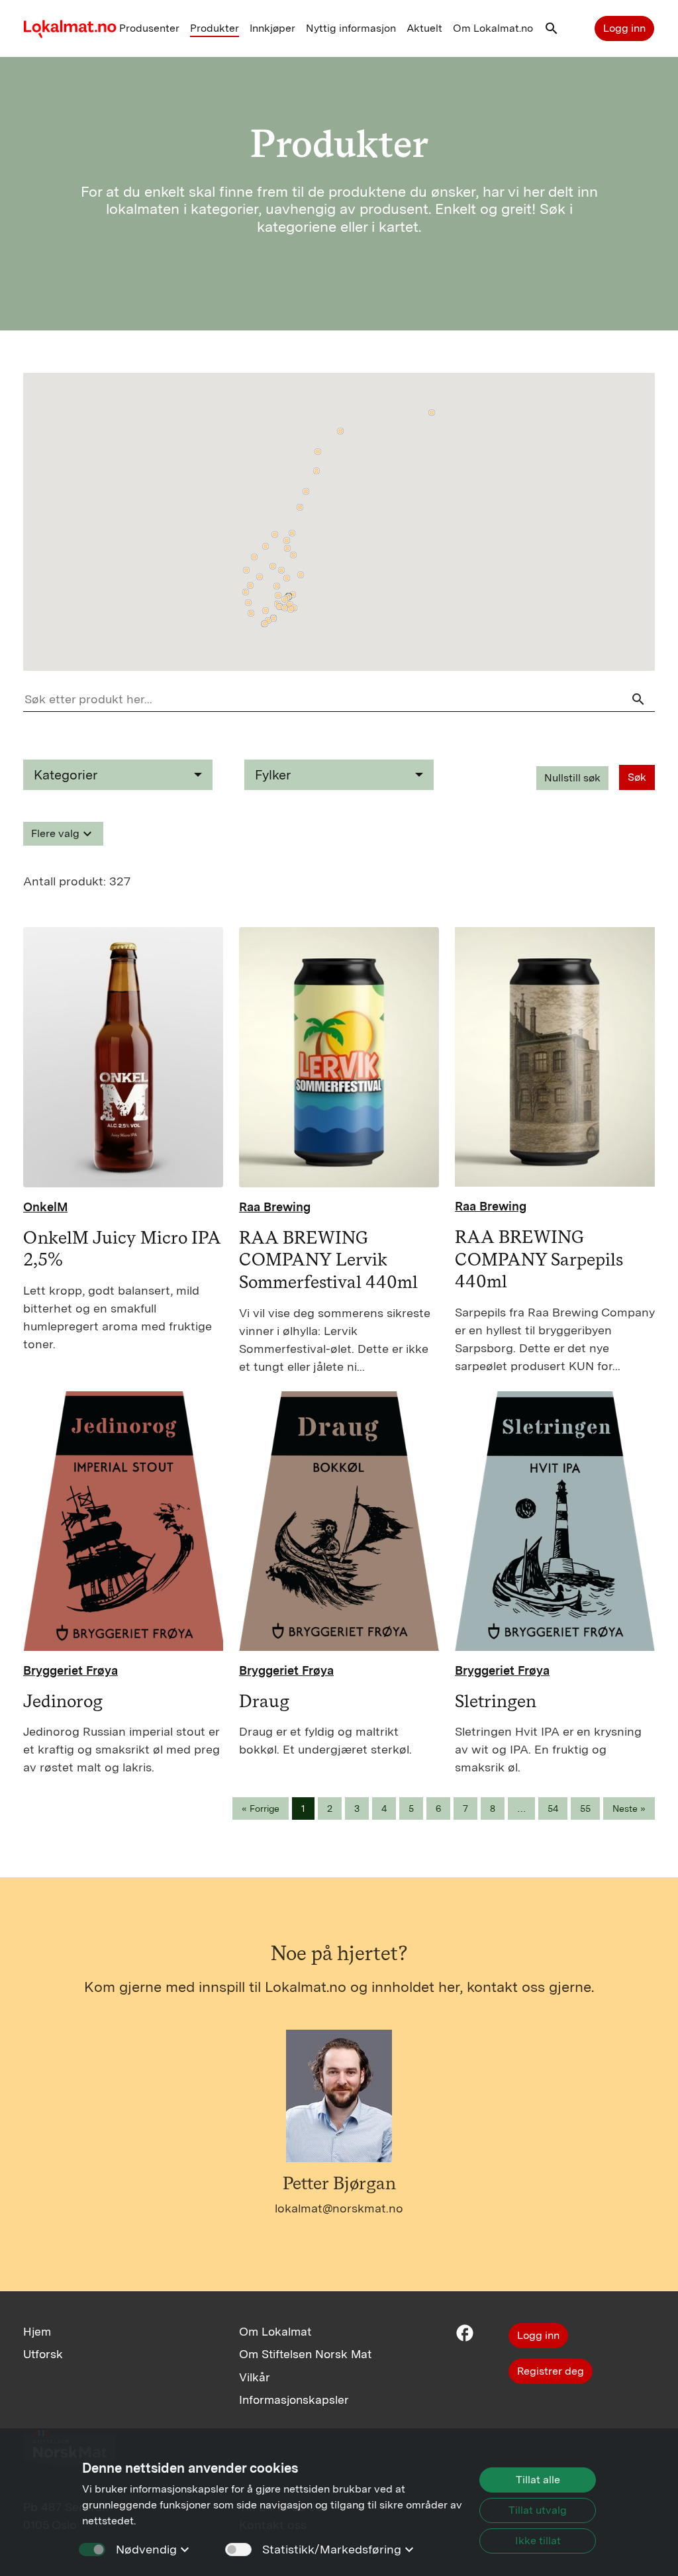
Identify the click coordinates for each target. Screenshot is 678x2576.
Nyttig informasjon (351, 28)
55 (585, 1808)
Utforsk (43, 2354)
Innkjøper (272, 28)
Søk (637, 777)
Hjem (37, 2331)
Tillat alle (538, 2480)
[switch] (238, 2550)
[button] (552, 31)
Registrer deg (551, 2371)
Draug (264, 1701)
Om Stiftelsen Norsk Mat (305, 2354)
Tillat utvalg (538, 2510)
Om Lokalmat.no (493, 28)
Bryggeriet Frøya (71, 1670)
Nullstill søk (572, 778)
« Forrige (261, 1808)
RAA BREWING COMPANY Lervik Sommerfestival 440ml (328, 1260)
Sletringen (496, 1701)
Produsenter (149, 28)
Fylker (273, 775)
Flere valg (63, 834)
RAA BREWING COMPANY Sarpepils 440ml (539, 1259)
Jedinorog (63, 1701)
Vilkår (255, 2377)
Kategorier (66, 775)
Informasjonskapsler (294, 2400)
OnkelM (45, 1207)
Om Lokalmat (275, 2331)
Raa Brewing (275, 1207)
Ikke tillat (538, 2541)
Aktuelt (424, 28)
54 (553, 1808)
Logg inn (624, 28)
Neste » (629, 1808)
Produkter (215, 28)
